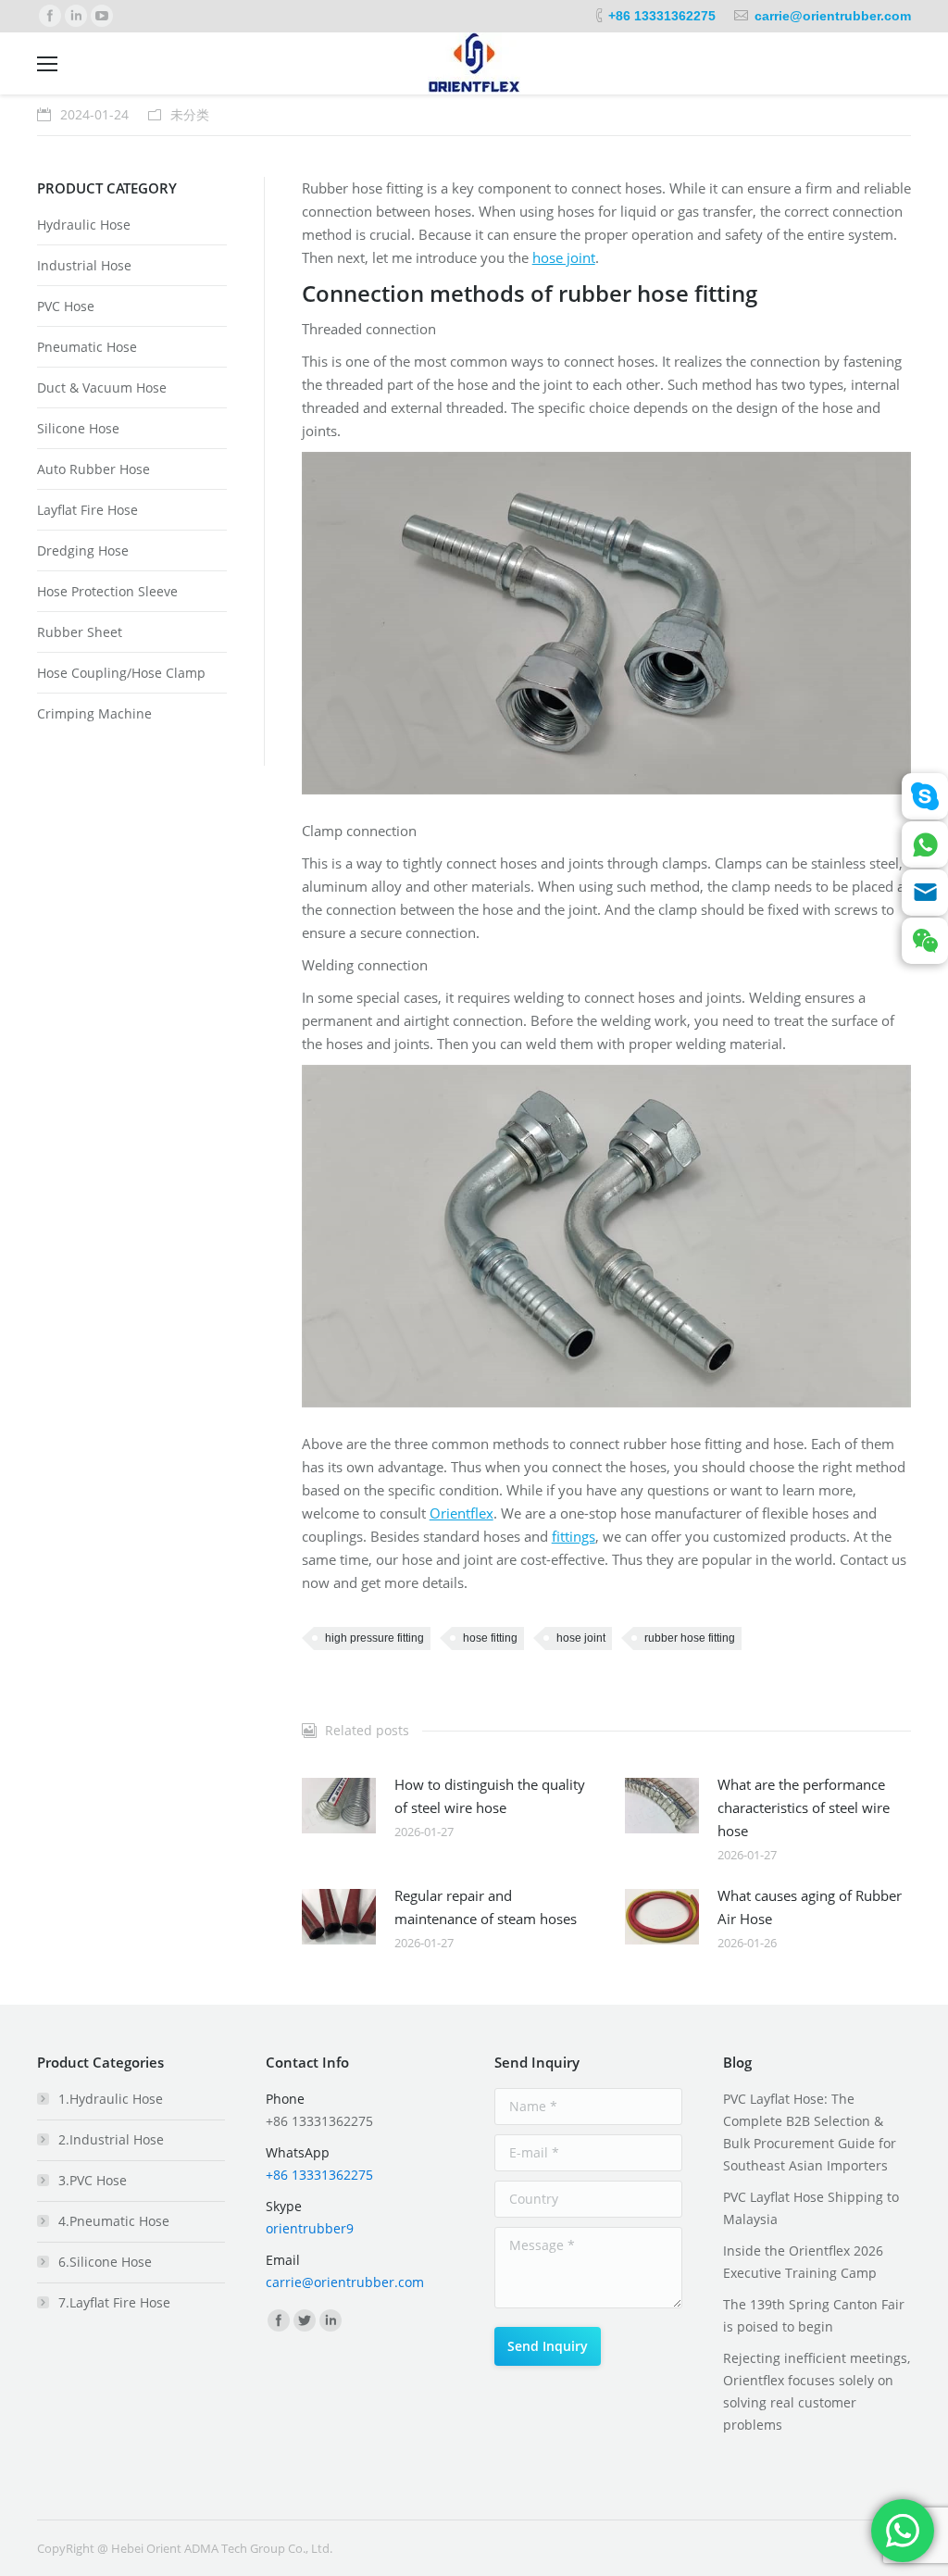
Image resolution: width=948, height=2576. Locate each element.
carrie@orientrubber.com (833, 16)
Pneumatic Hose (87, 347)
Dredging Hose (83, 550)
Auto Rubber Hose (94, 469)
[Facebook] (50, 16)
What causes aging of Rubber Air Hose (810, 1907)
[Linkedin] (76, 16)
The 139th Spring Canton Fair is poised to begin (814, 2315)
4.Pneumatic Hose (114, 2221)
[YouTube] (102, 16)
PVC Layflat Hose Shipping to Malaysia (811, 2208)
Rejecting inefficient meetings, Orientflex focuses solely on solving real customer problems (817, 2391)
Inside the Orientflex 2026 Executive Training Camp (803, 2262)
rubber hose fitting (690, 1638)
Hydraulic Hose (84, 225)
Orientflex (462, 1513)
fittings (574, 1536)
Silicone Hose (78, 428)
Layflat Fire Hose (87, 510)
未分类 (190, 114)
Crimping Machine (94, 713)
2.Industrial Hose (111, 2139)
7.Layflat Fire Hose (114, 2302)
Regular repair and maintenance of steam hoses (486, 1907)
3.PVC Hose (93, 2180)
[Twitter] (305, 2320)
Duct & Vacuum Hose (102, 388)
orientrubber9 (310, 2228)
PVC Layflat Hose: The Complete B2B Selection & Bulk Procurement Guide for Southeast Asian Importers (810, 2132)
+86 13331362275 (662, 16)
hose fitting (490, 1638)
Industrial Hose (84, 265)
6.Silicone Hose (105, 2262)
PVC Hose (66, 306)
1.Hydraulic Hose (111, 2099)
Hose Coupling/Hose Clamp (121, 673)
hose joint (564, 257)
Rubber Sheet (80, 632)
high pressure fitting (374, 1638)
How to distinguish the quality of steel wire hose (490, 1796)
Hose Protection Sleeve (107, 591)
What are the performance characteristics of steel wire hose (804, 1807)
